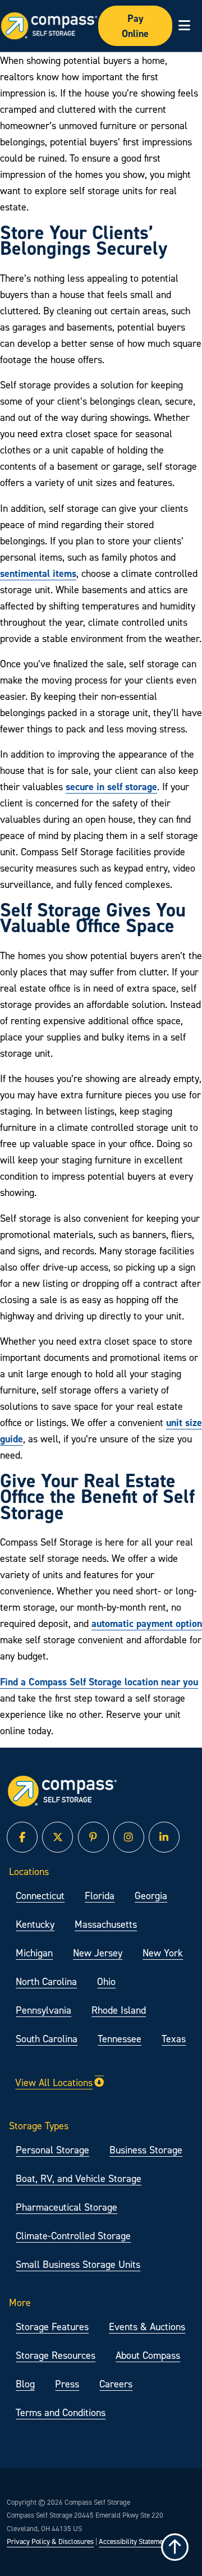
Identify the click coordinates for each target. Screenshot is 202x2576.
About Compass (148, 2355)
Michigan (34, 1953)
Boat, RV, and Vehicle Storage (79, 2178)
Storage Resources (56, 2355)
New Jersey (98, 1953)
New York (163, 1953)
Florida (100, 1896)
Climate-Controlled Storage (73, 2236)
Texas (174, 2039)
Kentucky (35, 1924)
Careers (116, 2384)
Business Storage (146, 2150)
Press (67, 2384)
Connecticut (40, 1896)
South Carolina (47, 2039)
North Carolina (46, 1981)
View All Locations (54, 2082)
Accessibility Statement (134, 2541)
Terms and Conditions (61, 2412)
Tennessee (120, 2039)
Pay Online (135, 26)
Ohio (106, 1981)
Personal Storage (52, 2150)
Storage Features (52, 2327)
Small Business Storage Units (78, 2264)
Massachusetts (106, 1924)
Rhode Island (119, 2010)
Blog (25, 2384)
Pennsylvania (43, 2010)
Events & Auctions (147, 2327)
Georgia (151, 1896)
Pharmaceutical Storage (66, 2207)
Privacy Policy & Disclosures (50, 2541)
